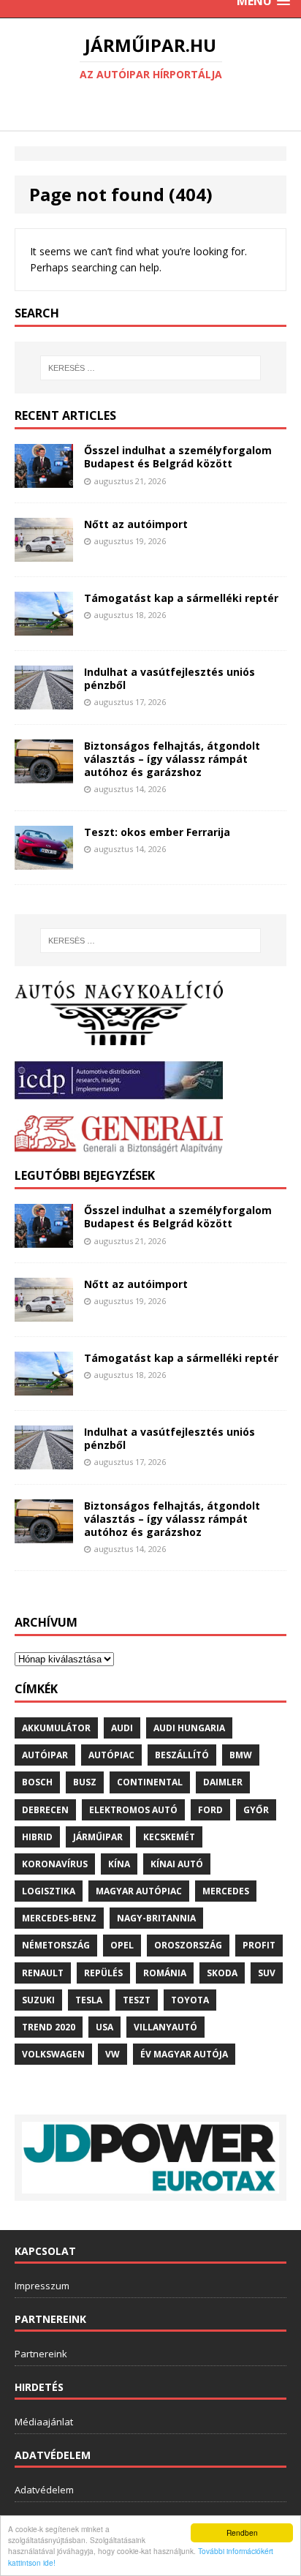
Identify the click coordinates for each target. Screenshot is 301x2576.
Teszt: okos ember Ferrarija (157, 832)
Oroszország (188, 1945)
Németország (56, 1945)
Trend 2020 (49, 2027)
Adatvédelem (44, 2490)
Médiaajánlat (44, 2422)
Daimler (223, 1782)
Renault (43, 1973)
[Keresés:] (151, 368)
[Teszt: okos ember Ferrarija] (44, 861)
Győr (256, 1810)
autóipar (45, 1755)
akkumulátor (56, 1728)
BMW (241, 1755)
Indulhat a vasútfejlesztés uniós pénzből (169, 678)
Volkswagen (53, 2054)
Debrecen (45, 1810)
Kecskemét (169, 1837)
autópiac (111, 1755)
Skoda (222, 1973)
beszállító (182, 1755)
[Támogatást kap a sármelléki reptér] (44, 627)
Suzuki (38, 2000)
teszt (137, 2000)
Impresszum (42, 2286)
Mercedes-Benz (59, 1918)
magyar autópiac (139, 1891)
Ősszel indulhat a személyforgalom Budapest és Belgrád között (178, 457)
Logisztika (49, 1891)
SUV (267, 1973)
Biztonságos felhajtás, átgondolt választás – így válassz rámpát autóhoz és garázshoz (172, 759)
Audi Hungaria (189, 1728)
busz (85, 1782)
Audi (122, 1728)
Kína (119, 1864)
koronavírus (55, 1864)
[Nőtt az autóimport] (44, 553)
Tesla (89, 2000)
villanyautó (165, 2027)
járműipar (98, 1837)
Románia (165, 1973)
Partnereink (41, 2354)
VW (113, 2054)
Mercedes (226, 1891)
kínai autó (177, 1864)
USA (104, 2027)
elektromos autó (133, 1810)
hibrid (37, 1837)
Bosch (37, 1782)
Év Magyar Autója (184, 2054)
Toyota (190, 2000)
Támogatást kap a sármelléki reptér (181, 598)
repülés (103, 1973)
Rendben (242, 2532)
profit (259, 1945)
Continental (150, 1782)
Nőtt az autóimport (136, 524)
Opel (122, 1945)
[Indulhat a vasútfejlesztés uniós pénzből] (44, 700)
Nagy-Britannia (156, 1918)
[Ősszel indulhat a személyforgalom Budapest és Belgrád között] (44, 479)
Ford (210, 1810)
